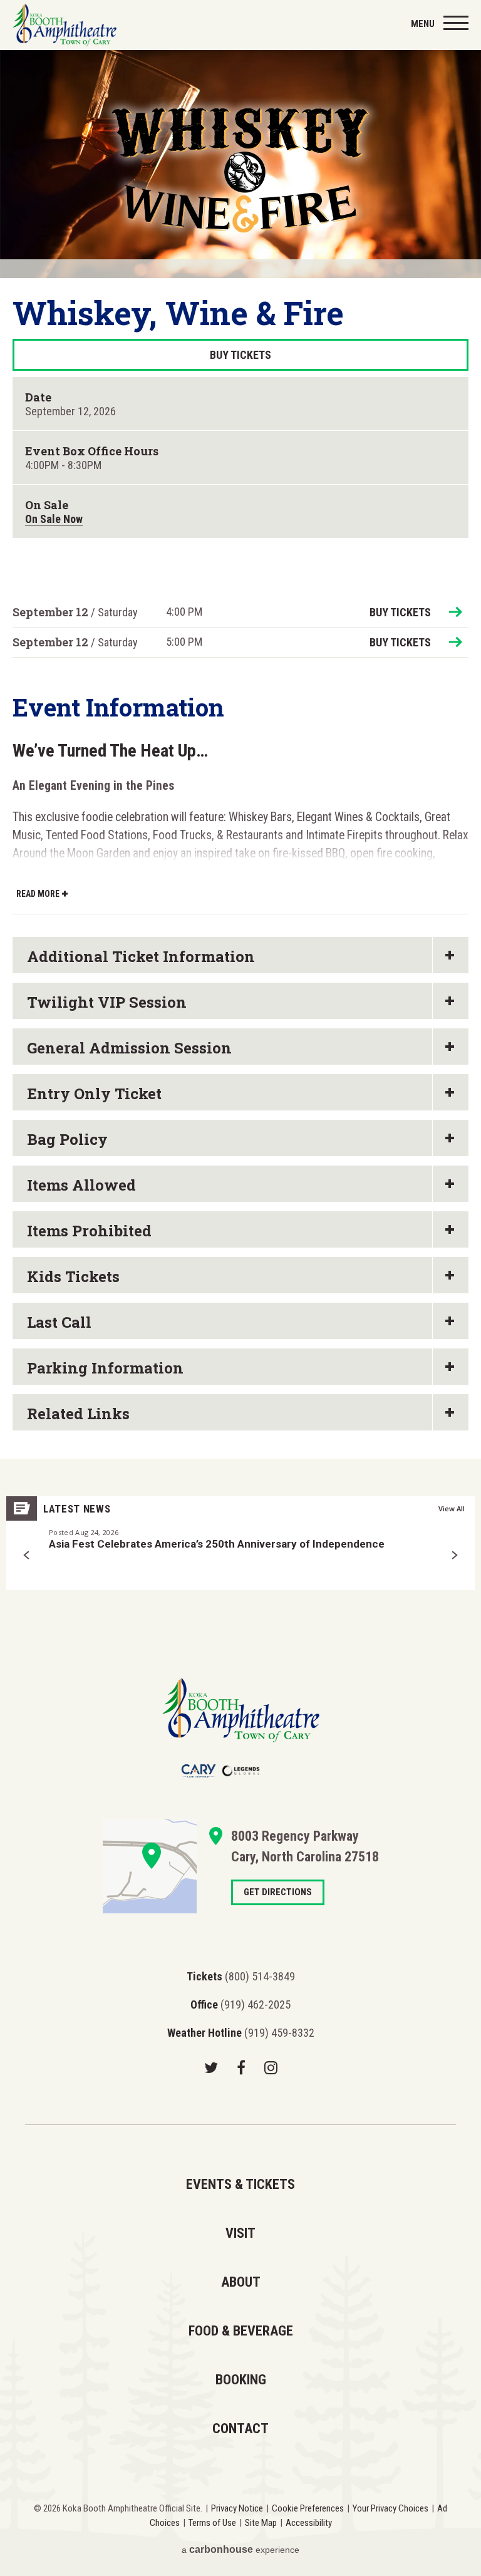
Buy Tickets (240, 355)
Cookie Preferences (308, 2508)
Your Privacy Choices (390, 2508)
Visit (240, 2233)
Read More (38, 894)
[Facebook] (241, 2067)
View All (452, 1508)
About (241, 2282)
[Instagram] (271, 2067)
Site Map (261, 2523)
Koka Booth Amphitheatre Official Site (65, 25)
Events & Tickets (240, 2184)
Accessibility (309, 2523)
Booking (241, 2380)
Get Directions (150, 1866)
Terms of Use (212, 2523)
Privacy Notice (237, 2508)
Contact (240, 2429)
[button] (27, 1555)
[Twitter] (211, 2067)
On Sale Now (54, 519)
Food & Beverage (241, 2331)
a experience (240, 2549)
